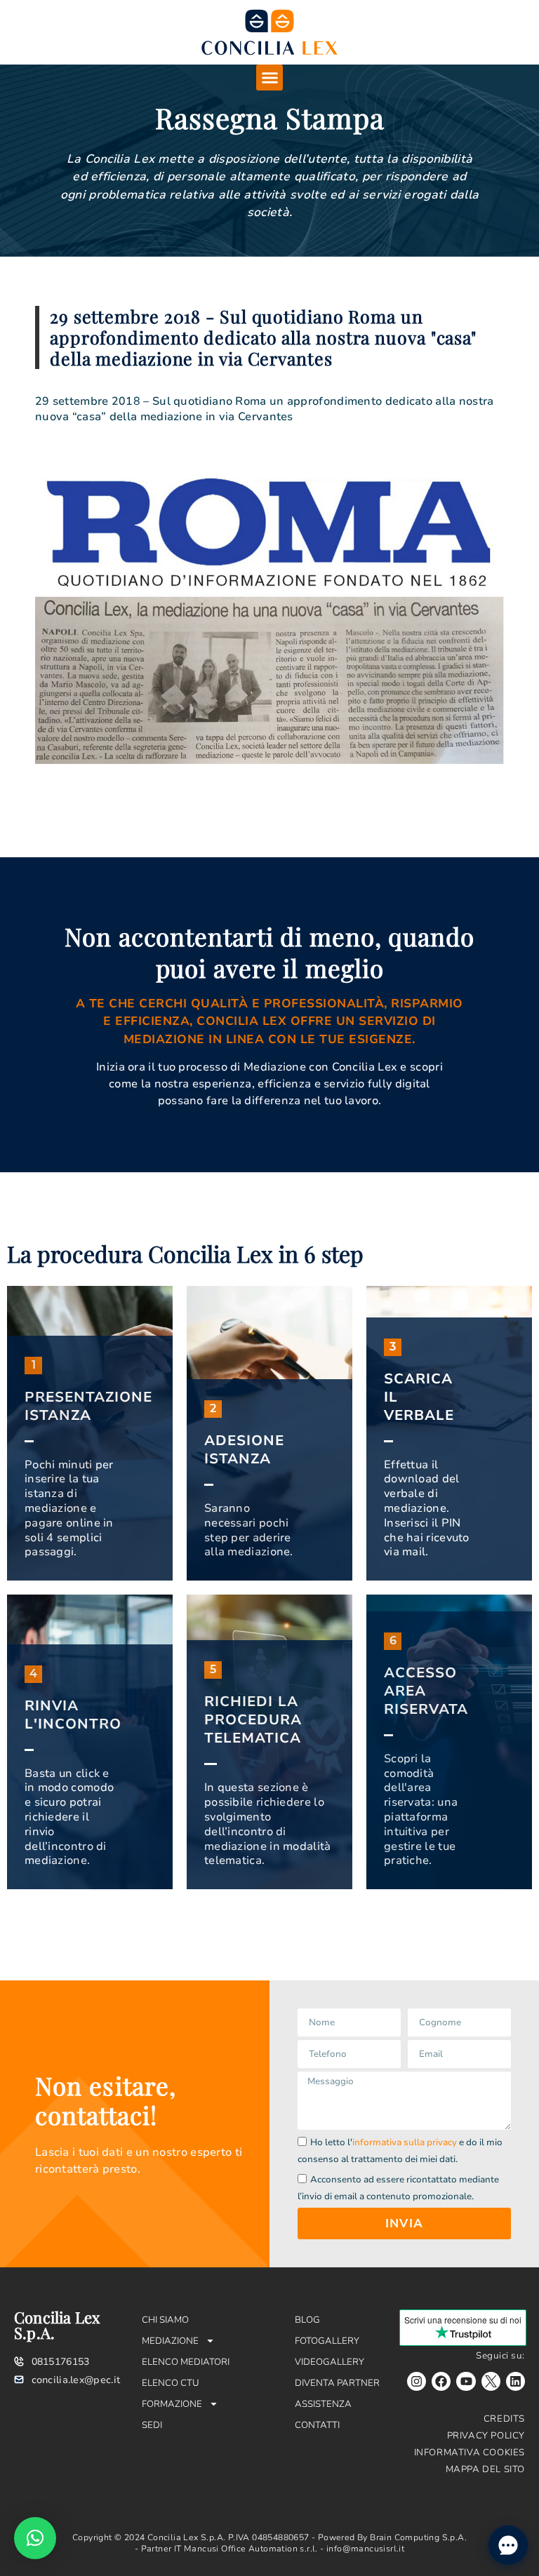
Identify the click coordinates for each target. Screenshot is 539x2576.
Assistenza (323, 2404)
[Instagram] (417, 2381)
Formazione (172, 2404)
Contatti (317, 2425)
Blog (307, 2320)
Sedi (152, 2425)
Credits (504, 2419)
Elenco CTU (171, 2383)
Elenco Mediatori (186, 2362)
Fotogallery (327, 2341)
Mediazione (170, 2341)
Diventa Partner (337, 2383)
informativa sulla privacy (405, 2142)
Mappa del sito (485, 2469)
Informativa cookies (470, 2453)
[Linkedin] (515, 2381)
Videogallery (330, 2362)
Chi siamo (165, 2320)
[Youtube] (466, 2381)
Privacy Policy (486, 2436)
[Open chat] (508, 2545)
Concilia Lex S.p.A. (57, 2325)
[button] (269, 78)
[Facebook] (441, 2381)
